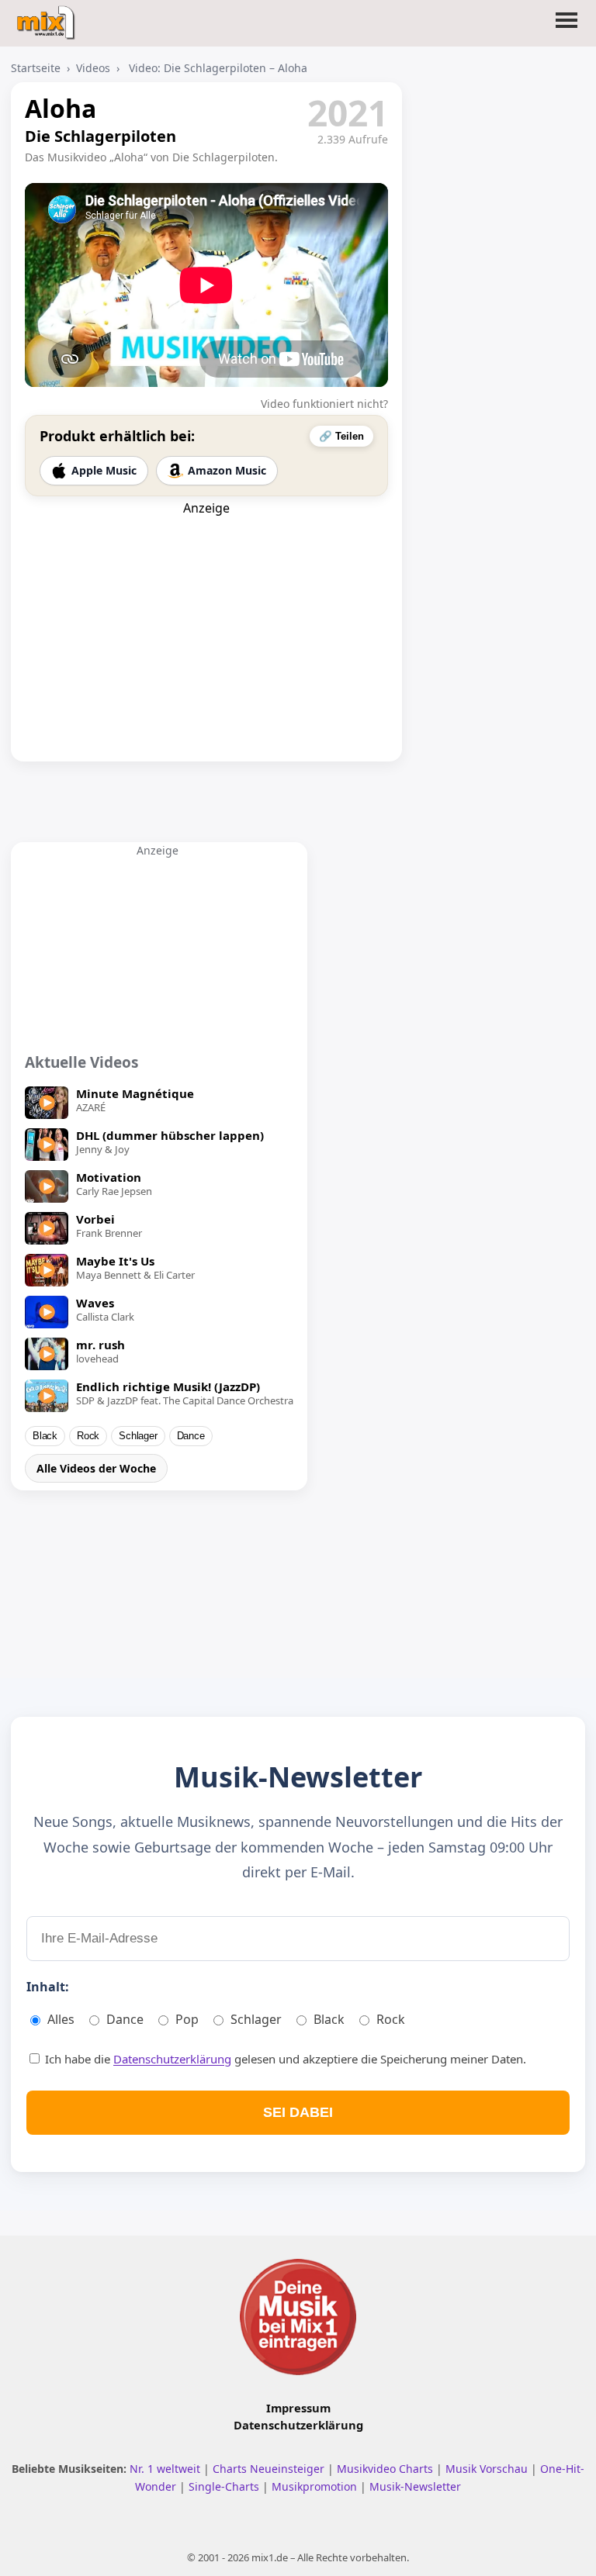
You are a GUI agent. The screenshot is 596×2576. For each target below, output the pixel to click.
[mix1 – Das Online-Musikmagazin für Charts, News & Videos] (48, 18)
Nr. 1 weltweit (166, 2469)
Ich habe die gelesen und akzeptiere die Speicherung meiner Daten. (284, 2059)
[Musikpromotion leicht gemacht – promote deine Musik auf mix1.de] (298, 2316)
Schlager (138, 1436)
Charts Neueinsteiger (270, 2469)
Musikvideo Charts (386, 2469)
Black (45, 1436)
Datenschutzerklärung (172, 2059)
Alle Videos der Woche (96, 1468)
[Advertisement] (206, 613)
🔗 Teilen (341, 436)
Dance (191, 1436)
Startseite (36, 68)
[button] (567, 29)
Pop (187, 2019)
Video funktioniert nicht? (324, 404)
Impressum (298, 2408)
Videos (93, 68)
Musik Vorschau (488, 2469)
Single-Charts (225, 2486)
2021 (348, 112)
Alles (61, 2019)
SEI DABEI (298, 2112)
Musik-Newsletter (415, 2486)
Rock (88, 1436)
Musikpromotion (316, 2486)
